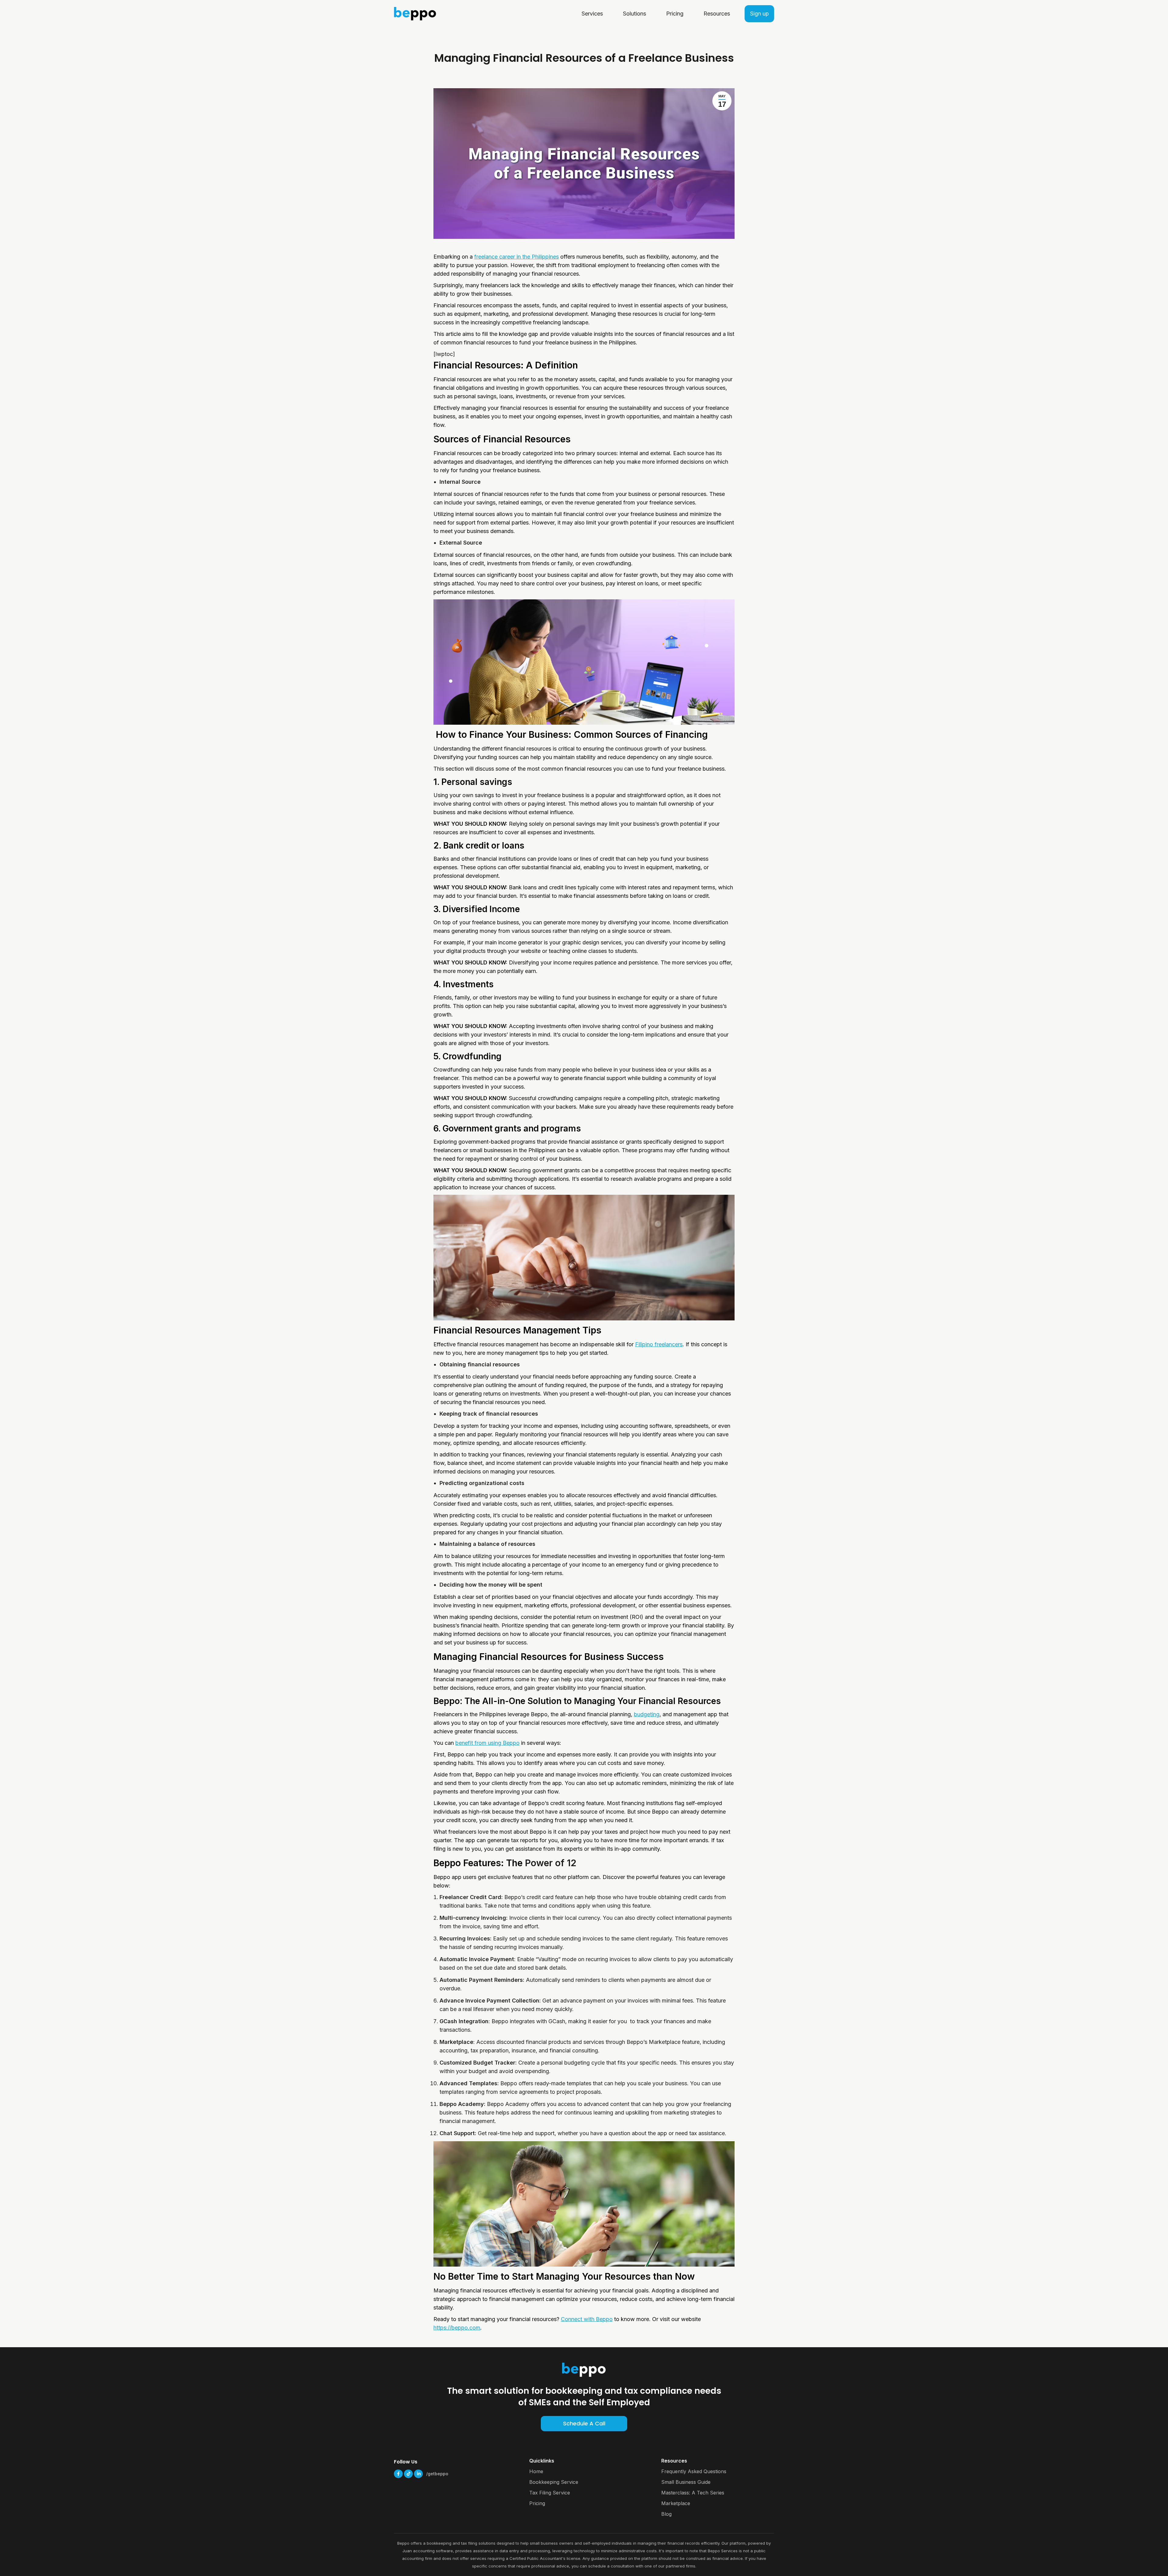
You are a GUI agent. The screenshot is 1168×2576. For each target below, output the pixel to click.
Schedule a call (584, 2423)
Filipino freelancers (659, 1344)
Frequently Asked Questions (694, 2471)
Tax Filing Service (550, 2493)
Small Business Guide (686, 2482)
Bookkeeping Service (554, 2482)
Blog (666, 2514)
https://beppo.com (457, 2328)
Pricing (537, 2503)
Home (536, 2471)
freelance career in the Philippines (516, 257)
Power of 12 (551, 1863)
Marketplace (676, 2503)
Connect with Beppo (587, 2319)
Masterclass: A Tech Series (693, 2493)
